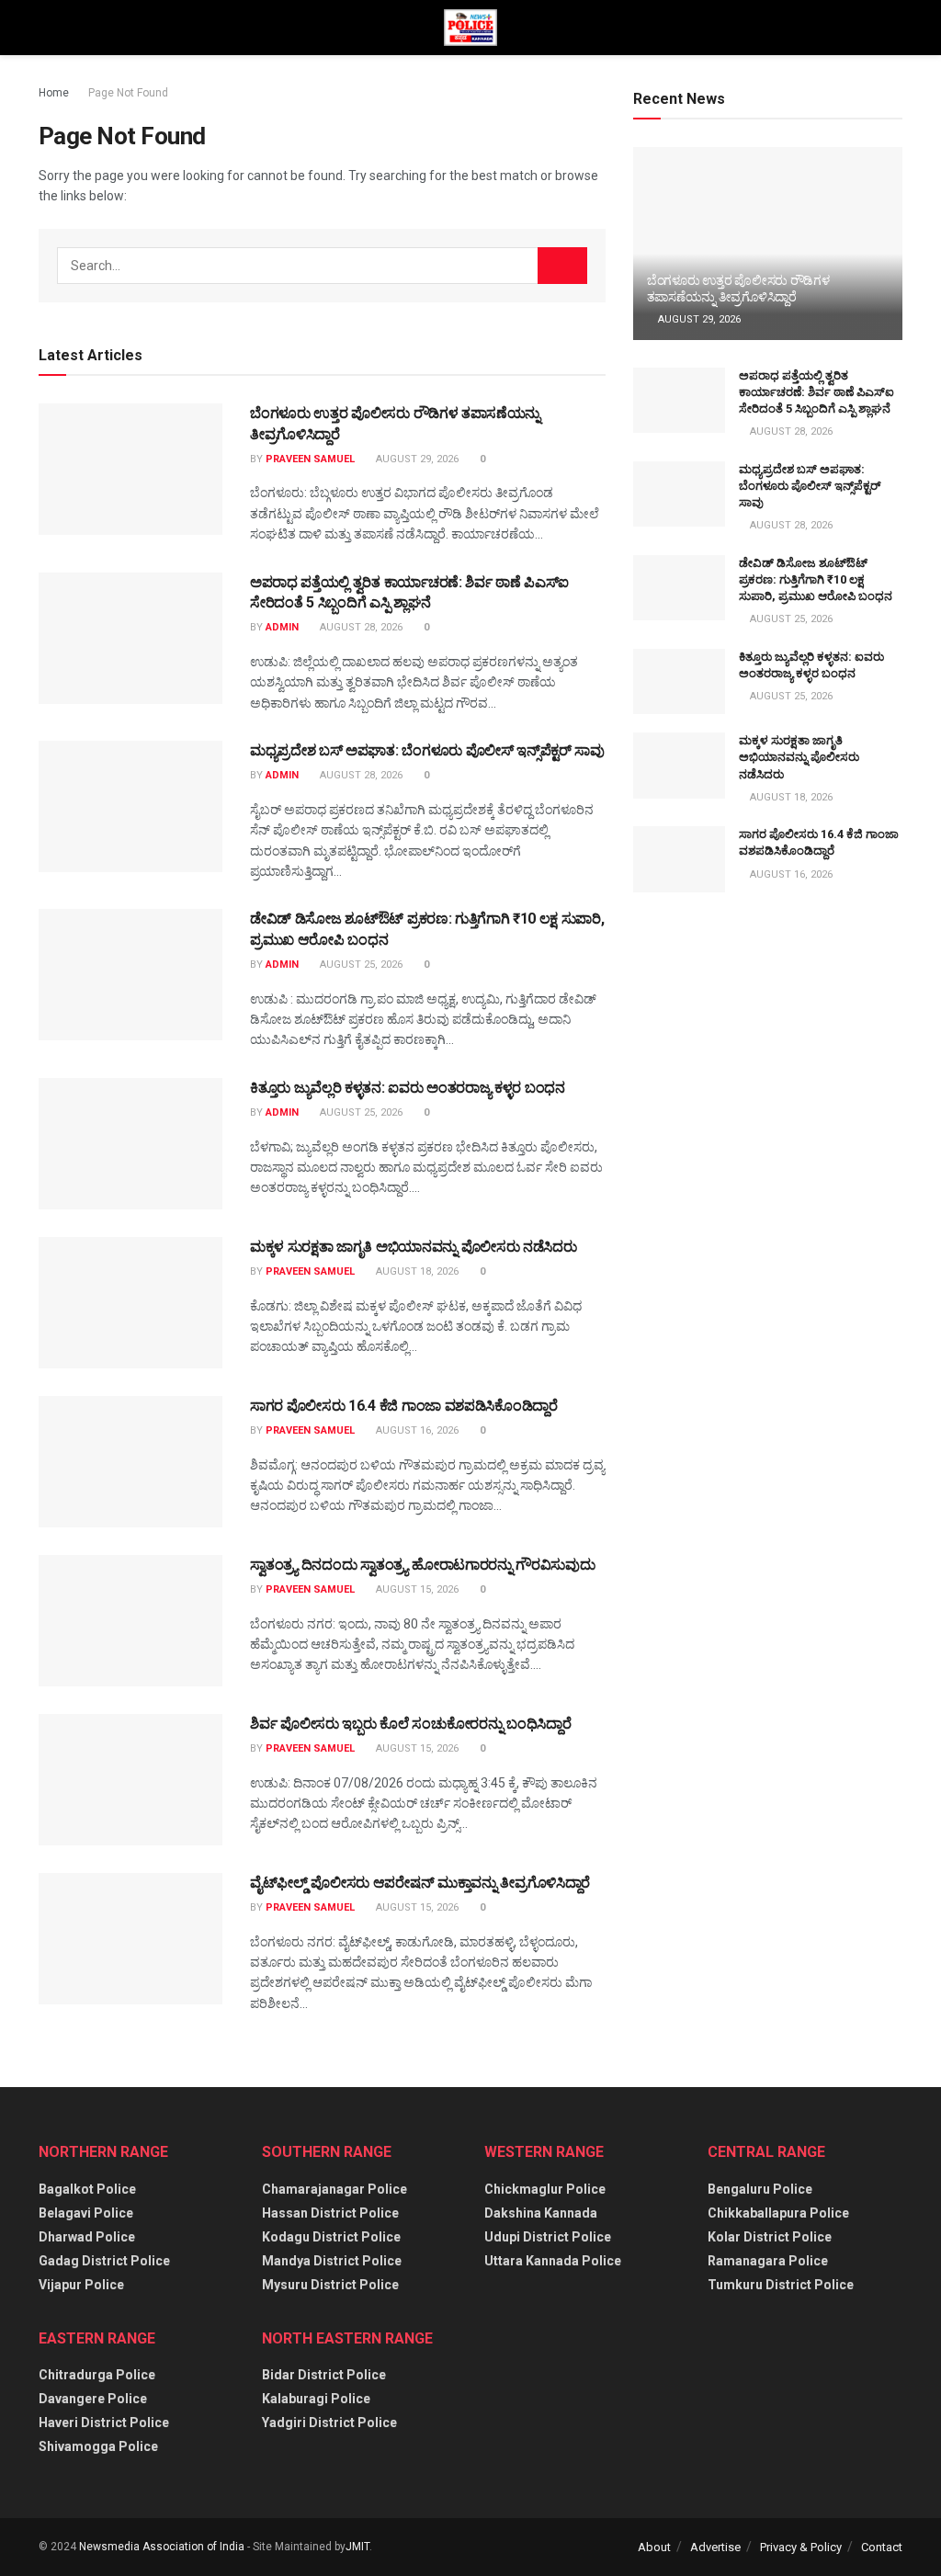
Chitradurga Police (97, 2375)
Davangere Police (93, 2399)
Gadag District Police (104, 2261)
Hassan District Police (330, 2213)
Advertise (715, 2547)
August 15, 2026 (416, 1589)
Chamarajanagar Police (334, 2189)
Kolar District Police (770, 2237)
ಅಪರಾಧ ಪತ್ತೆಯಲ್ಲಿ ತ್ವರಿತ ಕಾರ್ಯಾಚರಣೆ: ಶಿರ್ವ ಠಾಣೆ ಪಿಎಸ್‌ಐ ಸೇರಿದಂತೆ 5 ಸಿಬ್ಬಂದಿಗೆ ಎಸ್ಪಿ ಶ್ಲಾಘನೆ (816, 392)
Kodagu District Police (331, 2237)
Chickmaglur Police (545, 2189)
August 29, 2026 (416, 459)
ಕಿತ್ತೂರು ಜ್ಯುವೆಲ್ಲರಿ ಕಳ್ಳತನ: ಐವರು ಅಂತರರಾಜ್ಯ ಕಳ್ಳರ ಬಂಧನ (408, 1088)
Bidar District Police (324, 2375)
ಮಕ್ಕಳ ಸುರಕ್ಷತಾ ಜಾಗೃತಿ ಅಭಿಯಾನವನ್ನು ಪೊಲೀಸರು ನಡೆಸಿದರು (413, 1247)
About (654, 2547)
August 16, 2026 (416, 1430)
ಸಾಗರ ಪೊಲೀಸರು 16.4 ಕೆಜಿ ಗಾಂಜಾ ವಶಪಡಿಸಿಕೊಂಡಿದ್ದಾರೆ (404, 1406)
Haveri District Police (104, 2423)
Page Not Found (128, 93)
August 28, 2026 (360, 627)
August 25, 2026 (360, 965)
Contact (882, 2547)
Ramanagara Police (768, 2261)
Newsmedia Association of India (162, 2547)
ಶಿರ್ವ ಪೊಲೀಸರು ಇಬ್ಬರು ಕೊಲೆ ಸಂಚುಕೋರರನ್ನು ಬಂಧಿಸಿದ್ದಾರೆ (410, 1724)
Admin (282, 627)
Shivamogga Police (98, 2446)
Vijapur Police (81, 2285)
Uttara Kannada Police (553, 2261)
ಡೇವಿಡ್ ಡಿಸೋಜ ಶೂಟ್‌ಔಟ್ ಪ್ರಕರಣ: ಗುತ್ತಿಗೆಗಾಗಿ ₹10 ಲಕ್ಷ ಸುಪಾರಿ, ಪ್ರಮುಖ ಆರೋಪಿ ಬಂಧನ (816, 579)
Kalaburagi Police (316, 2399)
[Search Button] (562, 266)
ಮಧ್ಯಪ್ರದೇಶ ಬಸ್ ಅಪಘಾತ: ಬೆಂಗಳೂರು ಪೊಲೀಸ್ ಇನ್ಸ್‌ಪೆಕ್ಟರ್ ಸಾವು (427, 750)
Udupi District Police (548, 2237)
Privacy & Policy (801, 2547)
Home (54, 93)
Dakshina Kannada (541, 2213)
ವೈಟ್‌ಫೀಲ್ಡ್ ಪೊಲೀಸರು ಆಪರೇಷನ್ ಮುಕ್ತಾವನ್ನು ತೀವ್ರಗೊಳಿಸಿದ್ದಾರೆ (420, 1883)
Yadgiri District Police (329, 2423)
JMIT (357, 2547)
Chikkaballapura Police (778, 2213)
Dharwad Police (87, 2237)
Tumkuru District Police (781, 2285)
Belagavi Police (86, 2213)
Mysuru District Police (330, 2285)
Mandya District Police (332, 2261)
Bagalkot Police (87, 2189)
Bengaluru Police (760, 2189)
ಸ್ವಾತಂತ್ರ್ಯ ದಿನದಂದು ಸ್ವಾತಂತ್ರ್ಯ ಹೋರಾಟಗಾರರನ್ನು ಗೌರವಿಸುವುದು (422, 1565)
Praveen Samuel (310, 459)
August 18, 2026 (416, 1271)
